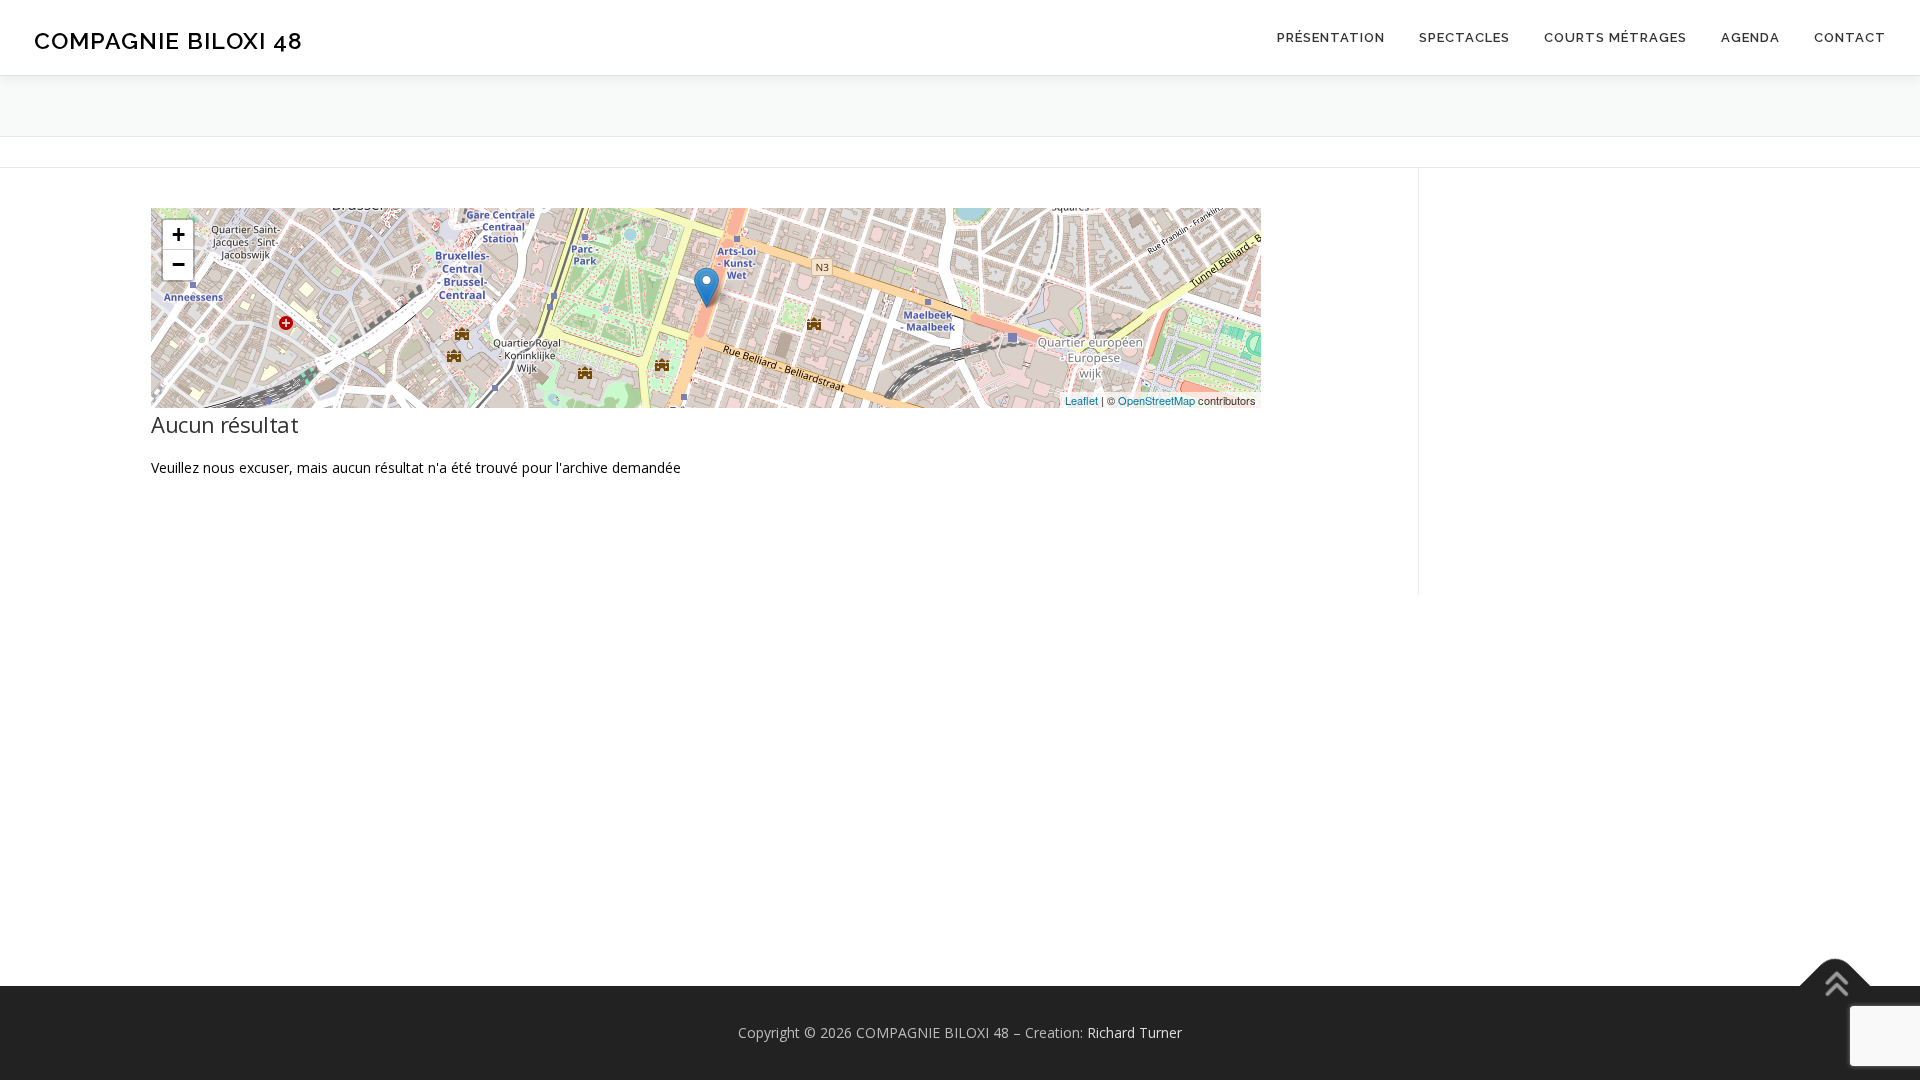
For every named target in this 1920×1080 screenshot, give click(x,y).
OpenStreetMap (1156, 400)
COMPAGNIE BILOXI (168, 40)
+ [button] (178, 234)
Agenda (1750, 37)
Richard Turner (1134, 1032)
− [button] (178, 264)
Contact (1850, 37)
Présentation (1331, 37)
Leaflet (1081, 400)
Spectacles (1464, 37)
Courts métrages (1615, 37)
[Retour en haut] (1835, 986)
